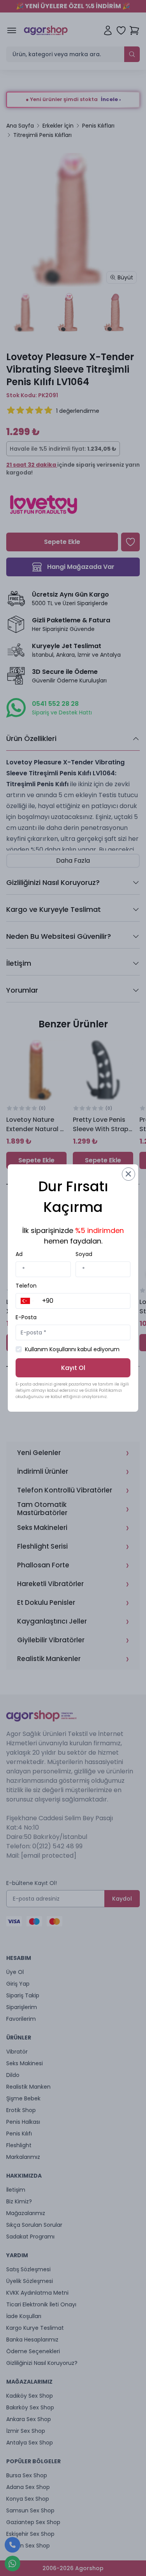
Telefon (26, 1286)
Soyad (84, 1254)
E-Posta (26, 1317)
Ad (19, 1254)
